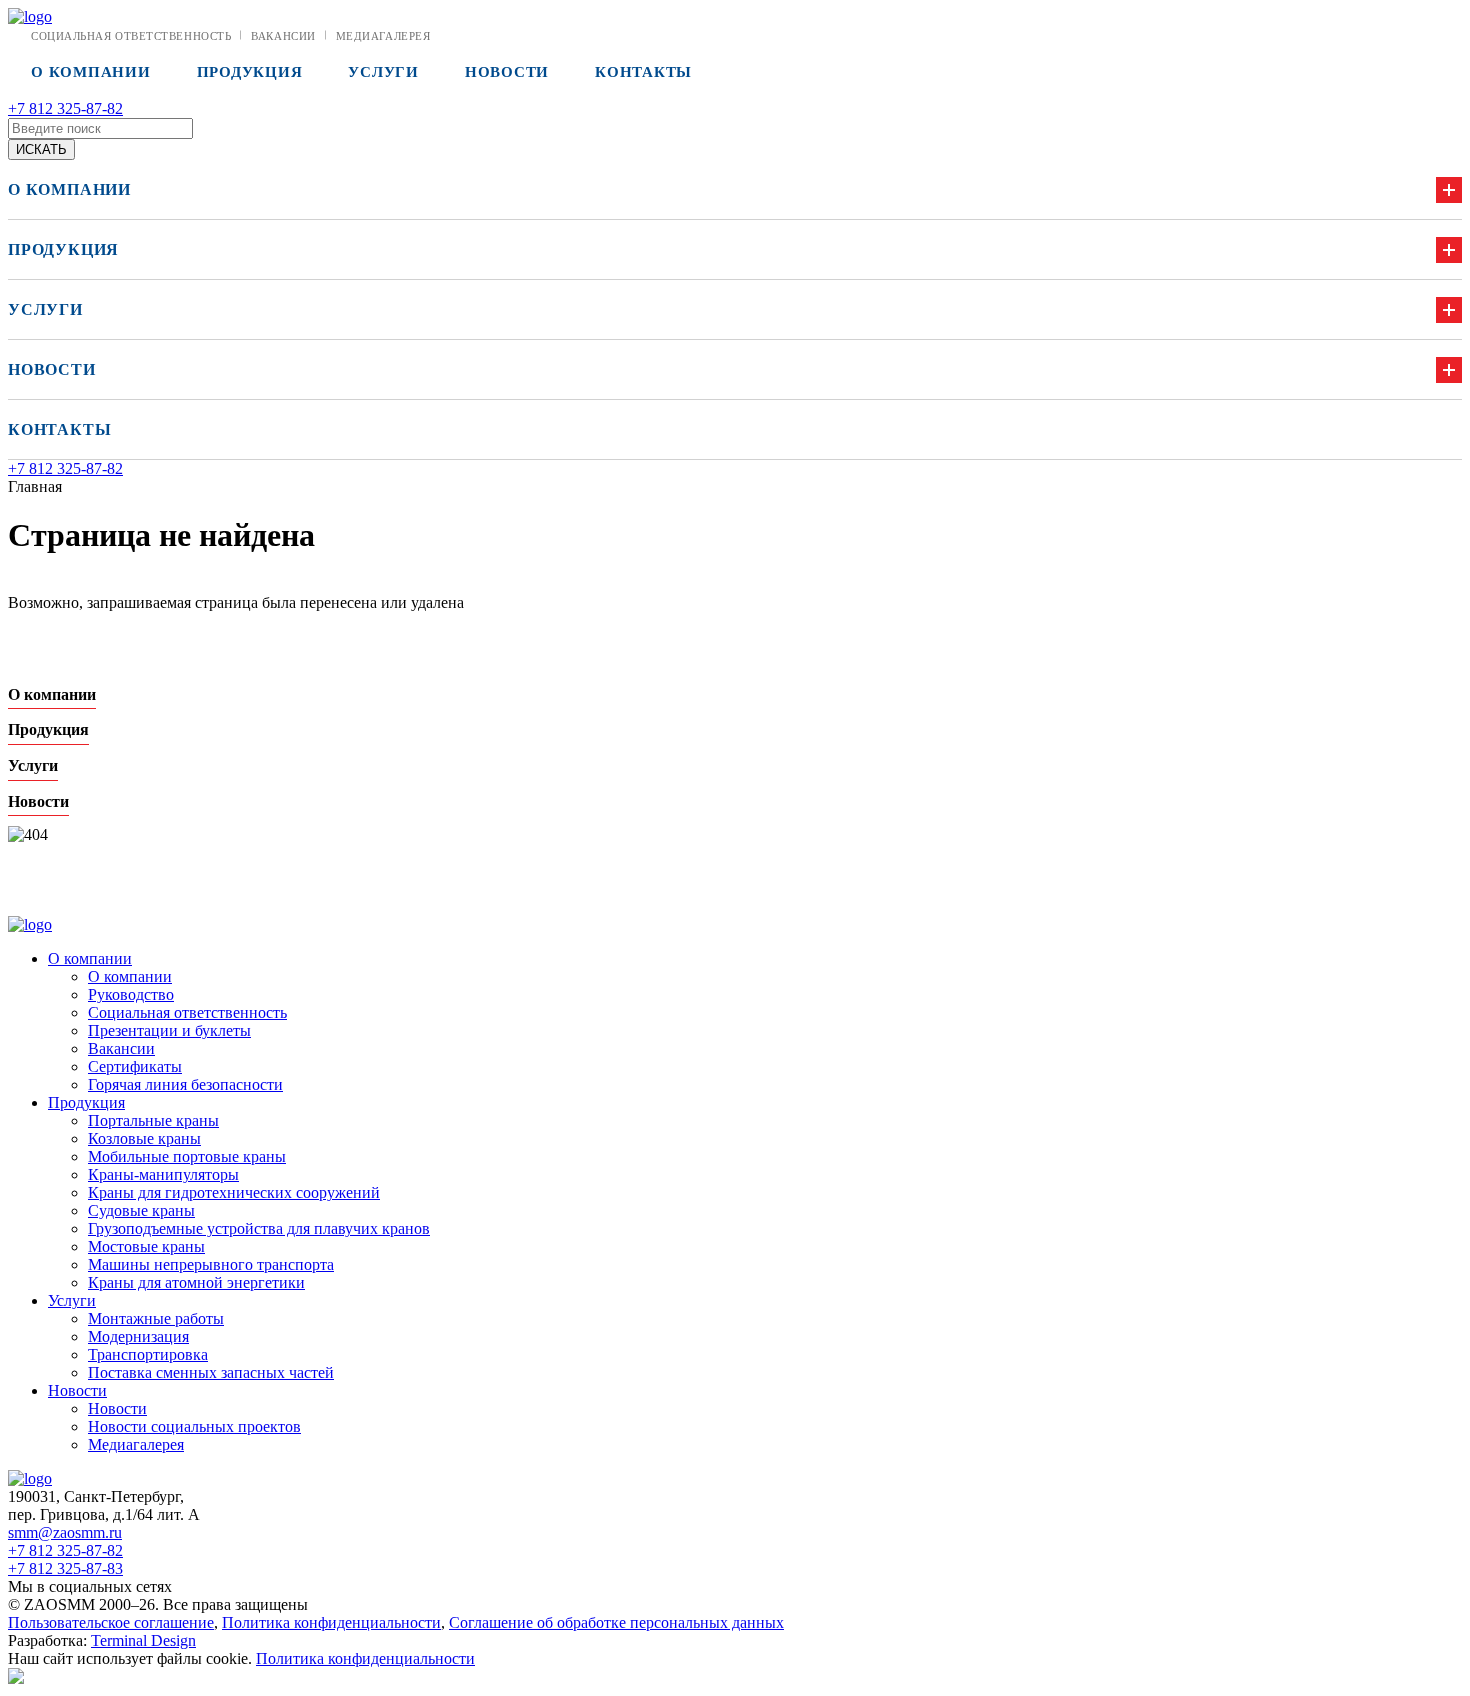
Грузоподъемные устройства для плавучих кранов (259, 1228)
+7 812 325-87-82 (65, 108)
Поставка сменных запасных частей (211, 1372)
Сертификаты (135, 1066)
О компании (91, 72)
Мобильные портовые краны (187, 1156)
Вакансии (283, 36)
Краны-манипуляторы (163, 1174)
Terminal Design (143, 1640)
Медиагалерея (383, 36)
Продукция (250, 72)
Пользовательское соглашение (111, 1622)
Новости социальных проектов (194, 1426)
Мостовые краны (146, 1246)
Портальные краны (153, 1120)
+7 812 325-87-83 (65, 1568)
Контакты (643, 72)
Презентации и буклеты (169, 1030)
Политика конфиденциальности (331, 1622)
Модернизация (138, 1336)
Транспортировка (148, 1354)
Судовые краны (141, 1210)
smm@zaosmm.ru (65, 1532)
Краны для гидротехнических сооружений (234, 1192)
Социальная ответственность (131, 36)
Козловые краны (144, 1138)
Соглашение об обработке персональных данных (616, 1622)
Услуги (383, 72)
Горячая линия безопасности (185, 1084)
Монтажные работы (156, 1318)
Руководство (131, 994)
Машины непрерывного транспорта (211, 1264)
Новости (507, 72)
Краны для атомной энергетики (196, 1282)
